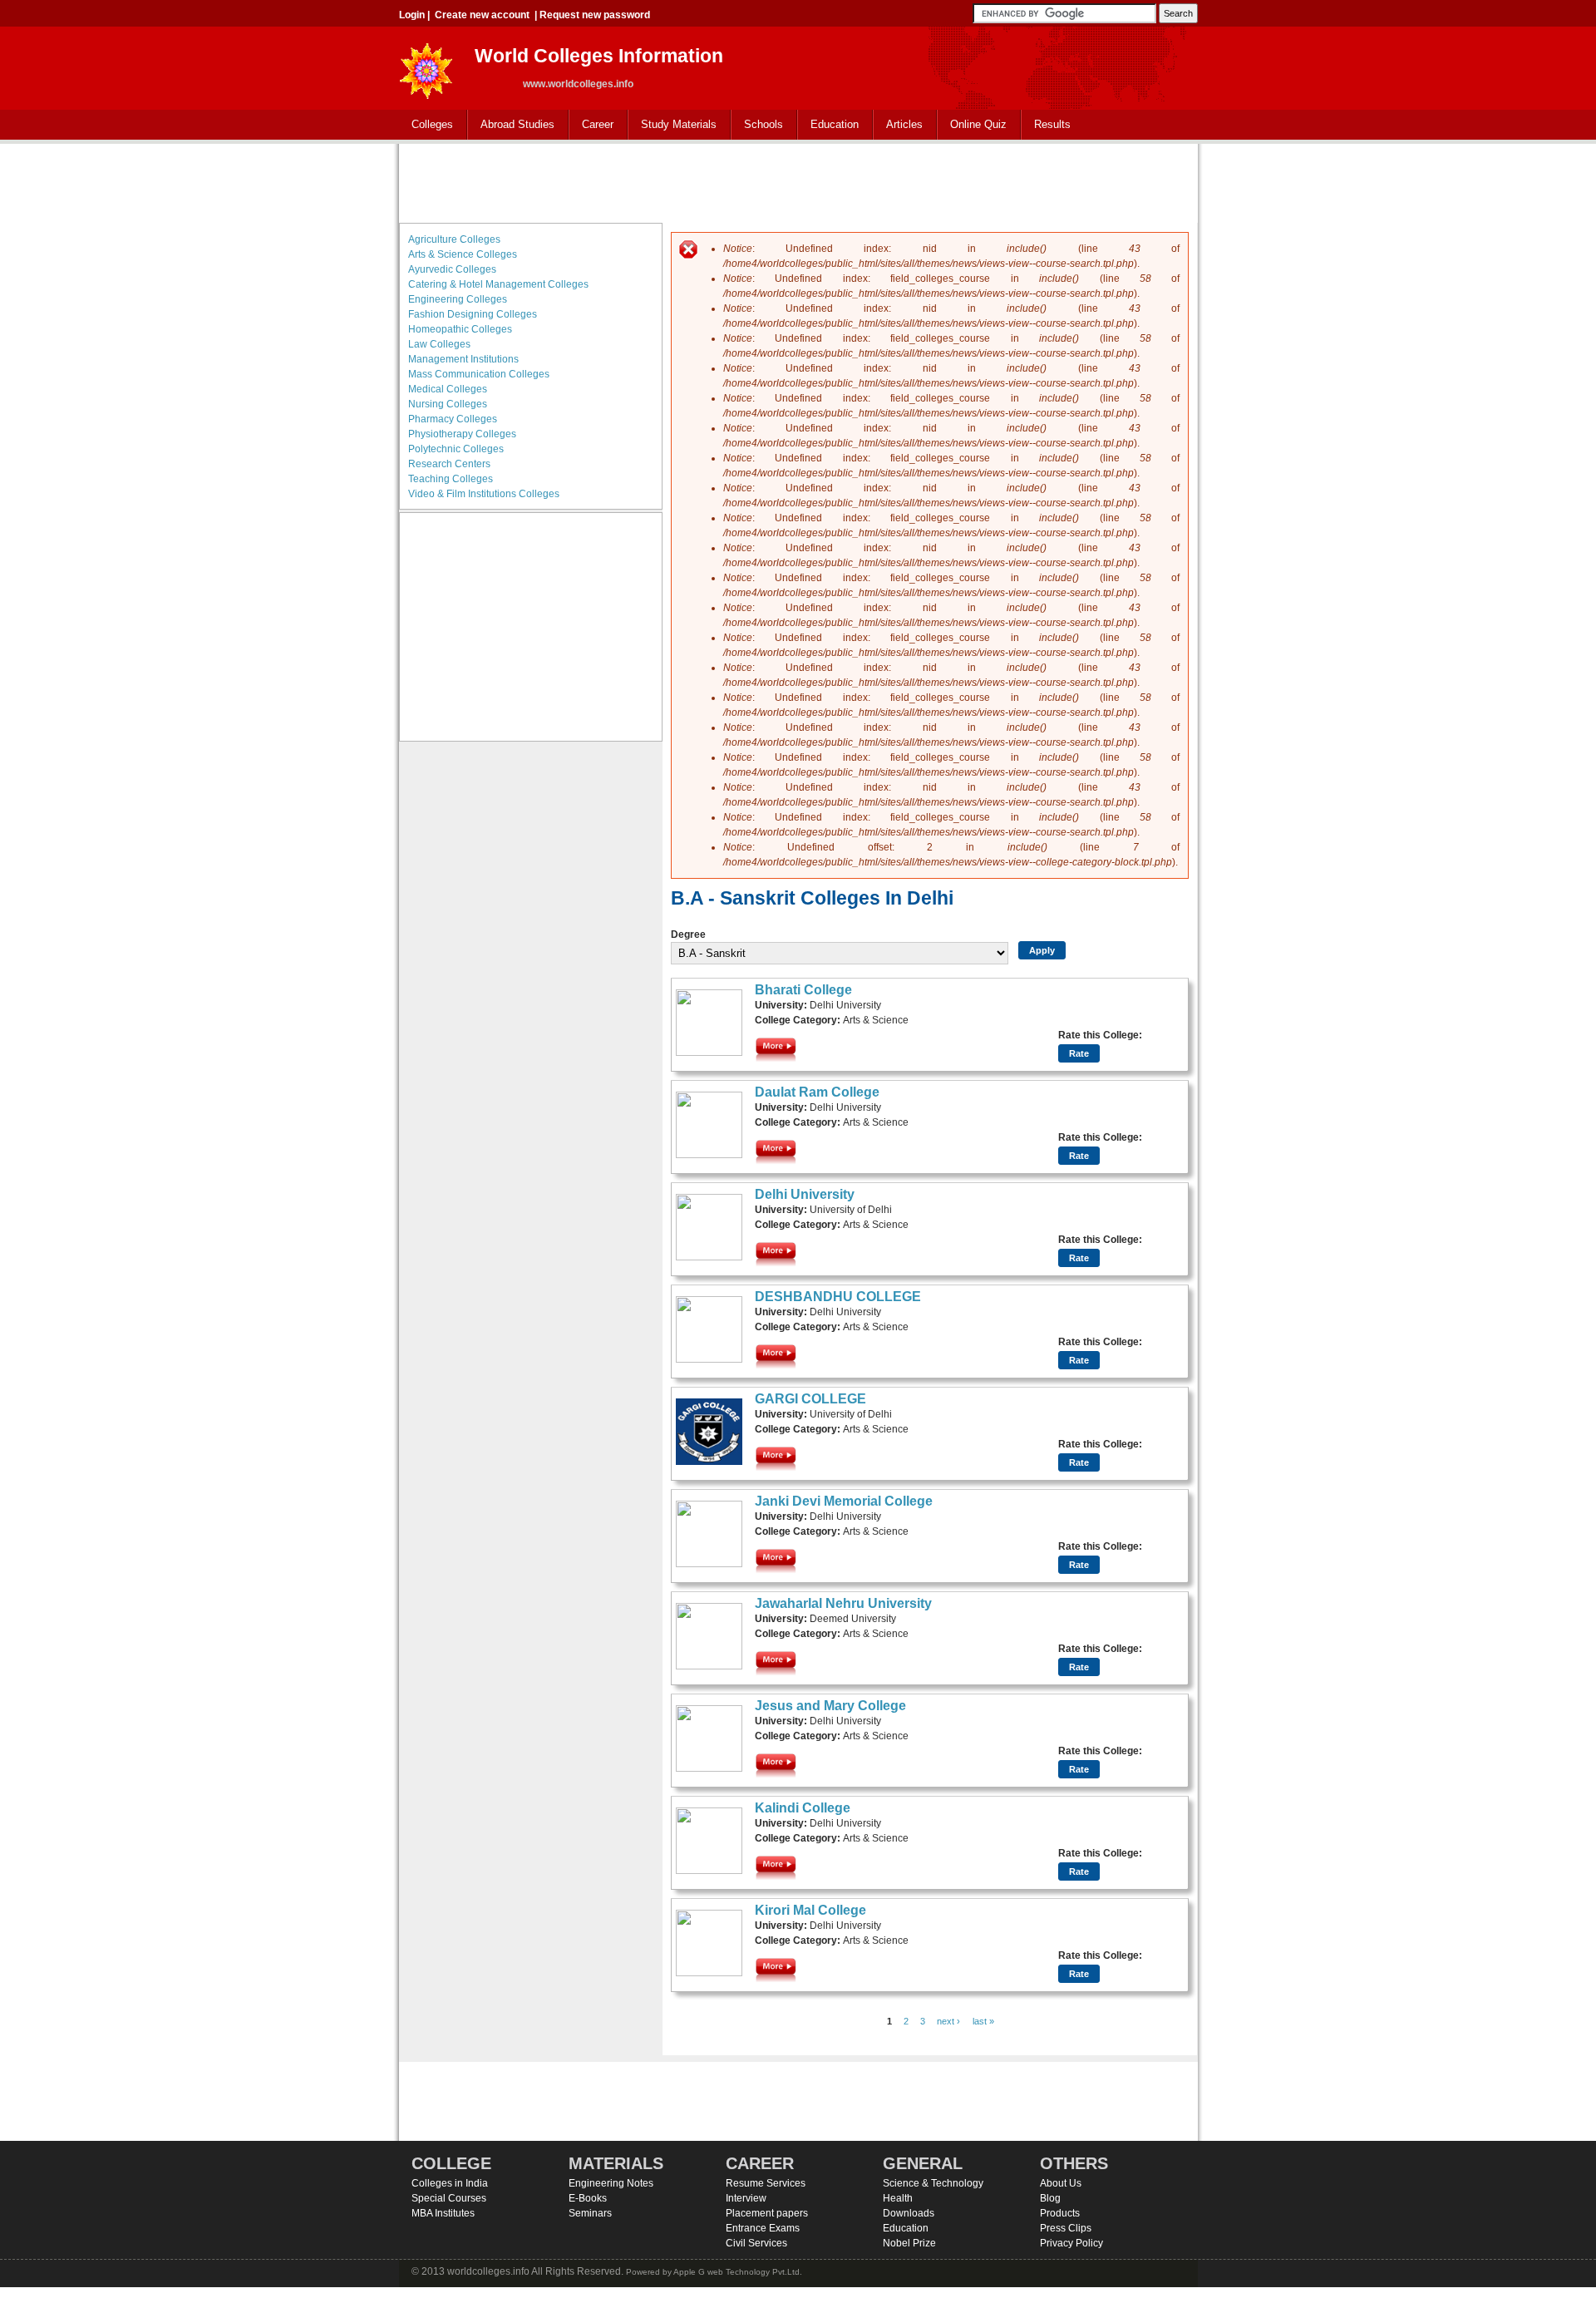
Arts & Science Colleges (463, 254)
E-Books (588, 2198)
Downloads (909, 2213)
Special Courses (449, 2198)
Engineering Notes (611, 2183)
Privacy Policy (1071, 2243)
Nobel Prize (909, 2243)
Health (898, 2198)
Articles (904, 124)
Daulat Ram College (817, 1092)
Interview (746, 2198)
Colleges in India (450, 2183)
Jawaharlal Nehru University (843, 1603)
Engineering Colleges (458, 299)
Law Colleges (439, 344)
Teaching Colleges (451, 479)
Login (412, 15)
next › (948, 2021)
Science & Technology (933, 2183)
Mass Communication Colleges (479, 374)
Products (1060, 2213)
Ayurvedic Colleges (452, 269)
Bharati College (803, 990)
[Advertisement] (798, 181)
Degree (688, 934)
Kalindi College (803, 1808)
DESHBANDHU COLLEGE (838, 1297)
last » (983, 2021)
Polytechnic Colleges (456, 449)
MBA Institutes (443, 2213)
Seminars (590, 2213)
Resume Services (766, 2183)
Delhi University (805, 1194)
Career (591, 125)
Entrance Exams (763, 2228)
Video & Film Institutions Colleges (484, 494)
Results (1052, 124)
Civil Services (756, 2243)
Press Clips (1066, 2228)
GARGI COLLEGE (810, 1399)
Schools (757, 125)
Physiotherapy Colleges (462, 434)
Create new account (482, 15)
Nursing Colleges (448, 404)
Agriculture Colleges (454, 239)
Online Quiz (978, 124)
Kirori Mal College (810, 1910)
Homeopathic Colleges (460, 329)
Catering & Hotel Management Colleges (498, 284)
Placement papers (767, 2213)
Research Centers (449, 464)
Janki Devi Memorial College (844, 1501)
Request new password (595, 15)
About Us (1061, 2183)
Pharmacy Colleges (453, 419)
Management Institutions (463, 359)
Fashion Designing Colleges (473, 314)
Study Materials (672, 125)
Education (828, 125)
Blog (1050, 2198)
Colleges (426, 125)
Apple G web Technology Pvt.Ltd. (738, 2272)
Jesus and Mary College (830, 1706)
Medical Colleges (448, 389)
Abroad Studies (511, 125)
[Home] (426, 66)
